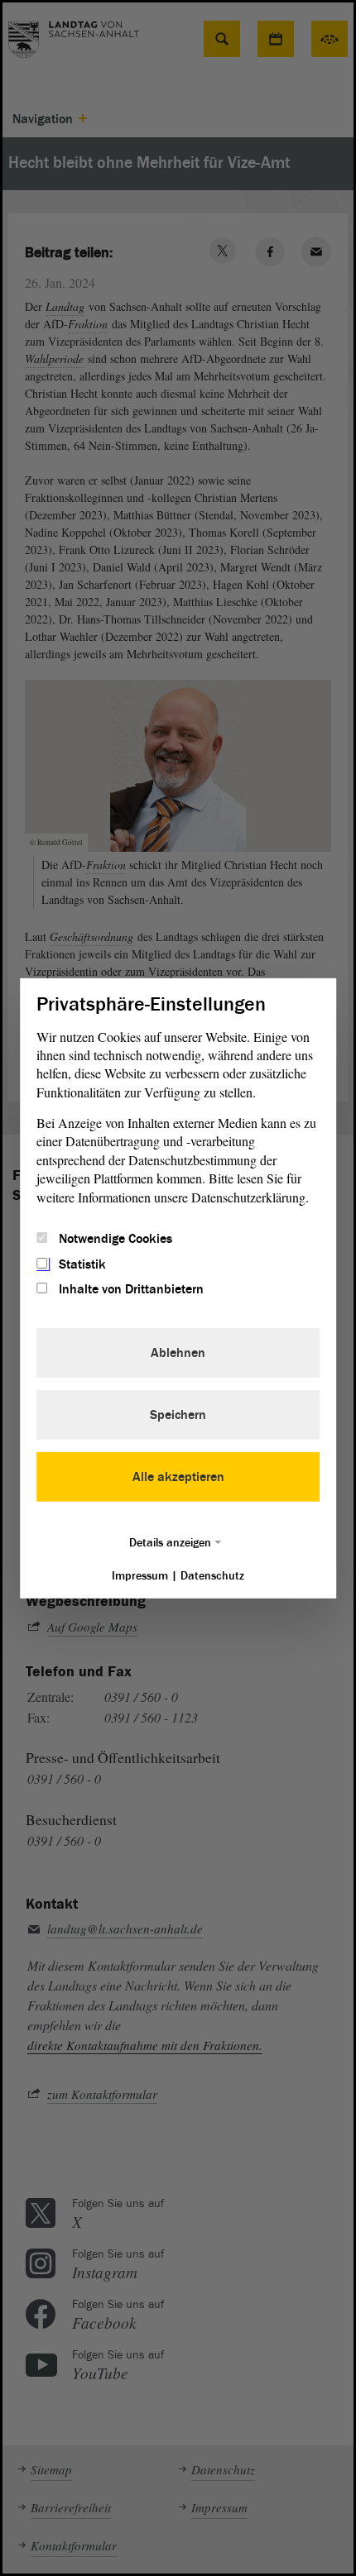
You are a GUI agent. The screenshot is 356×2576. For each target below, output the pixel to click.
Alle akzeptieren (178, 1477)
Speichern (178, 1415)
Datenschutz (212, 1576)
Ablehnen (178, 1353)
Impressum (140, 1576)
